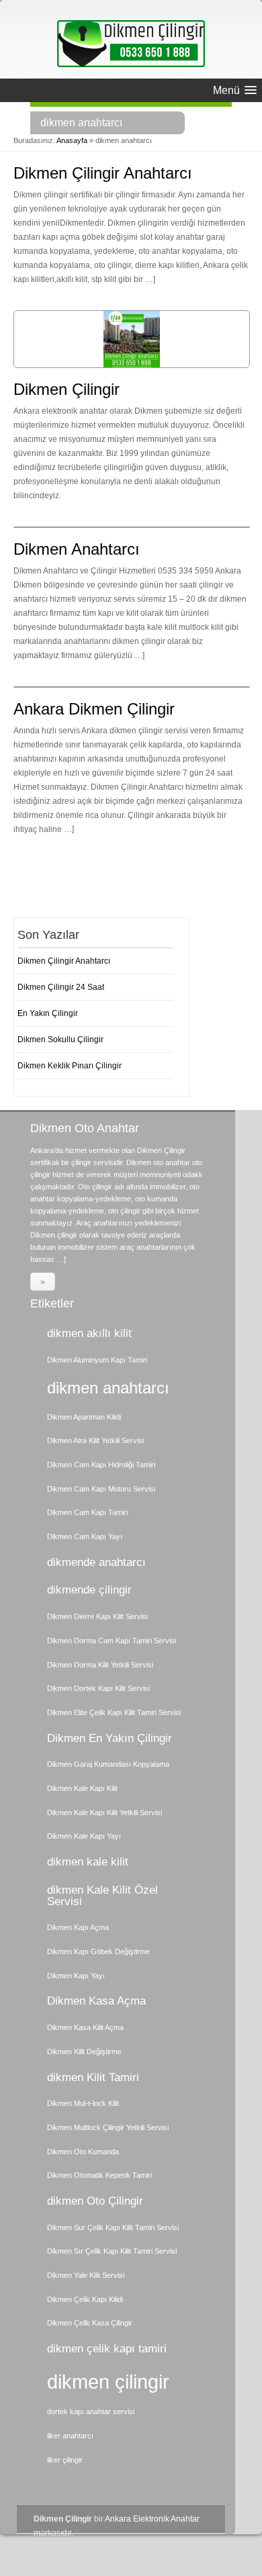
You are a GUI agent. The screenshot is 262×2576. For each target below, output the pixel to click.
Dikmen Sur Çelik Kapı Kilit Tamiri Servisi (113, 2227)
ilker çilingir (65, 2460)
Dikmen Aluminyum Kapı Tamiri (97, 1360)
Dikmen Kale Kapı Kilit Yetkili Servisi (104, 1812)
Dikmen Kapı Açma (78, 1927)
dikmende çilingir (89, 1590)
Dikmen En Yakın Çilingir (110, 1738)
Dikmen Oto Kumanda (83, 2152)
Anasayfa (72, 140)
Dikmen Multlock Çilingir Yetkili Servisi (108, 2127)
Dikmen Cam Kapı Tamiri (87, 1512)
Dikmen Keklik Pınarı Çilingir (70, 1066)
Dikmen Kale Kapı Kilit (82, 1788)
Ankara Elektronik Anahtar (152, 2519)
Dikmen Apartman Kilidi (84, 1417)
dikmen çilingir (108, 2382)
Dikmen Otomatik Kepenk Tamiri (99, 2175)
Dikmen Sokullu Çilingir (60, 1040)
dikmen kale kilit (88, 1862)
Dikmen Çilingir (67, 389)
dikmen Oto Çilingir (95, 2201)
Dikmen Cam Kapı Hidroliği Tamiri (101, 1465)
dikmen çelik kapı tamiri (107, 2349)
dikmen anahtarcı (108, 1388)
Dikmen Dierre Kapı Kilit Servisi (97, 1616)
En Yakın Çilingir (48, 1013)
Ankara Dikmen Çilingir (94, 709)
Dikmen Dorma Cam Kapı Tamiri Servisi (112, 1641)
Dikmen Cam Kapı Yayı (85, 1536)
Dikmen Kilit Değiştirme (84, 2052)
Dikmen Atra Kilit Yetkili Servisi (95, 1440)
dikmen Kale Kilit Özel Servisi (102, 1896)
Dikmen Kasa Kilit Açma (85, 2027)
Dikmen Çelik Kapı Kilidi (85, 2299)
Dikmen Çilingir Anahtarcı (103, 173)
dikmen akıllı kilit (89, 1333)
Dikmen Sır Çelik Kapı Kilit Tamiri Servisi (112, 2251)
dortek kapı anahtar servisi (91, 2411)
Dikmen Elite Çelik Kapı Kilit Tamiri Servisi (114, 1712)
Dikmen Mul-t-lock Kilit (83, 2103)
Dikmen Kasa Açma (96, 2001)
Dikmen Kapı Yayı (76, 1976)
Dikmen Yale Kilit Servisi (86, 2275)
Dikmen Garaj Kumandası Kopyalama (108, 1764)
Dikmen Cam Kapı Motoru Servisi (101, 1489)
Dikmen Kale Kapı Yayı (84, 1836)
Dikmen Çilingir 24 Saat (61, 987)
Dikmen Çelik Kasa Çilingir (90, 2323)
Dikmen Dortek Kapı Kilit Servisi (98, 1688)
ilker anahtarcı (70, 2436)
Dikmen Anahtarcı (77, 549)
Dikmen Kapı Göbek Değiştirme (98, 1951)
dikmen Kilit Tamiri (93, 2077)
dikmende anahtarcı (96, 1562)
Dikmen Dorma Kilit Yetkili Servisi (100, 1665)
